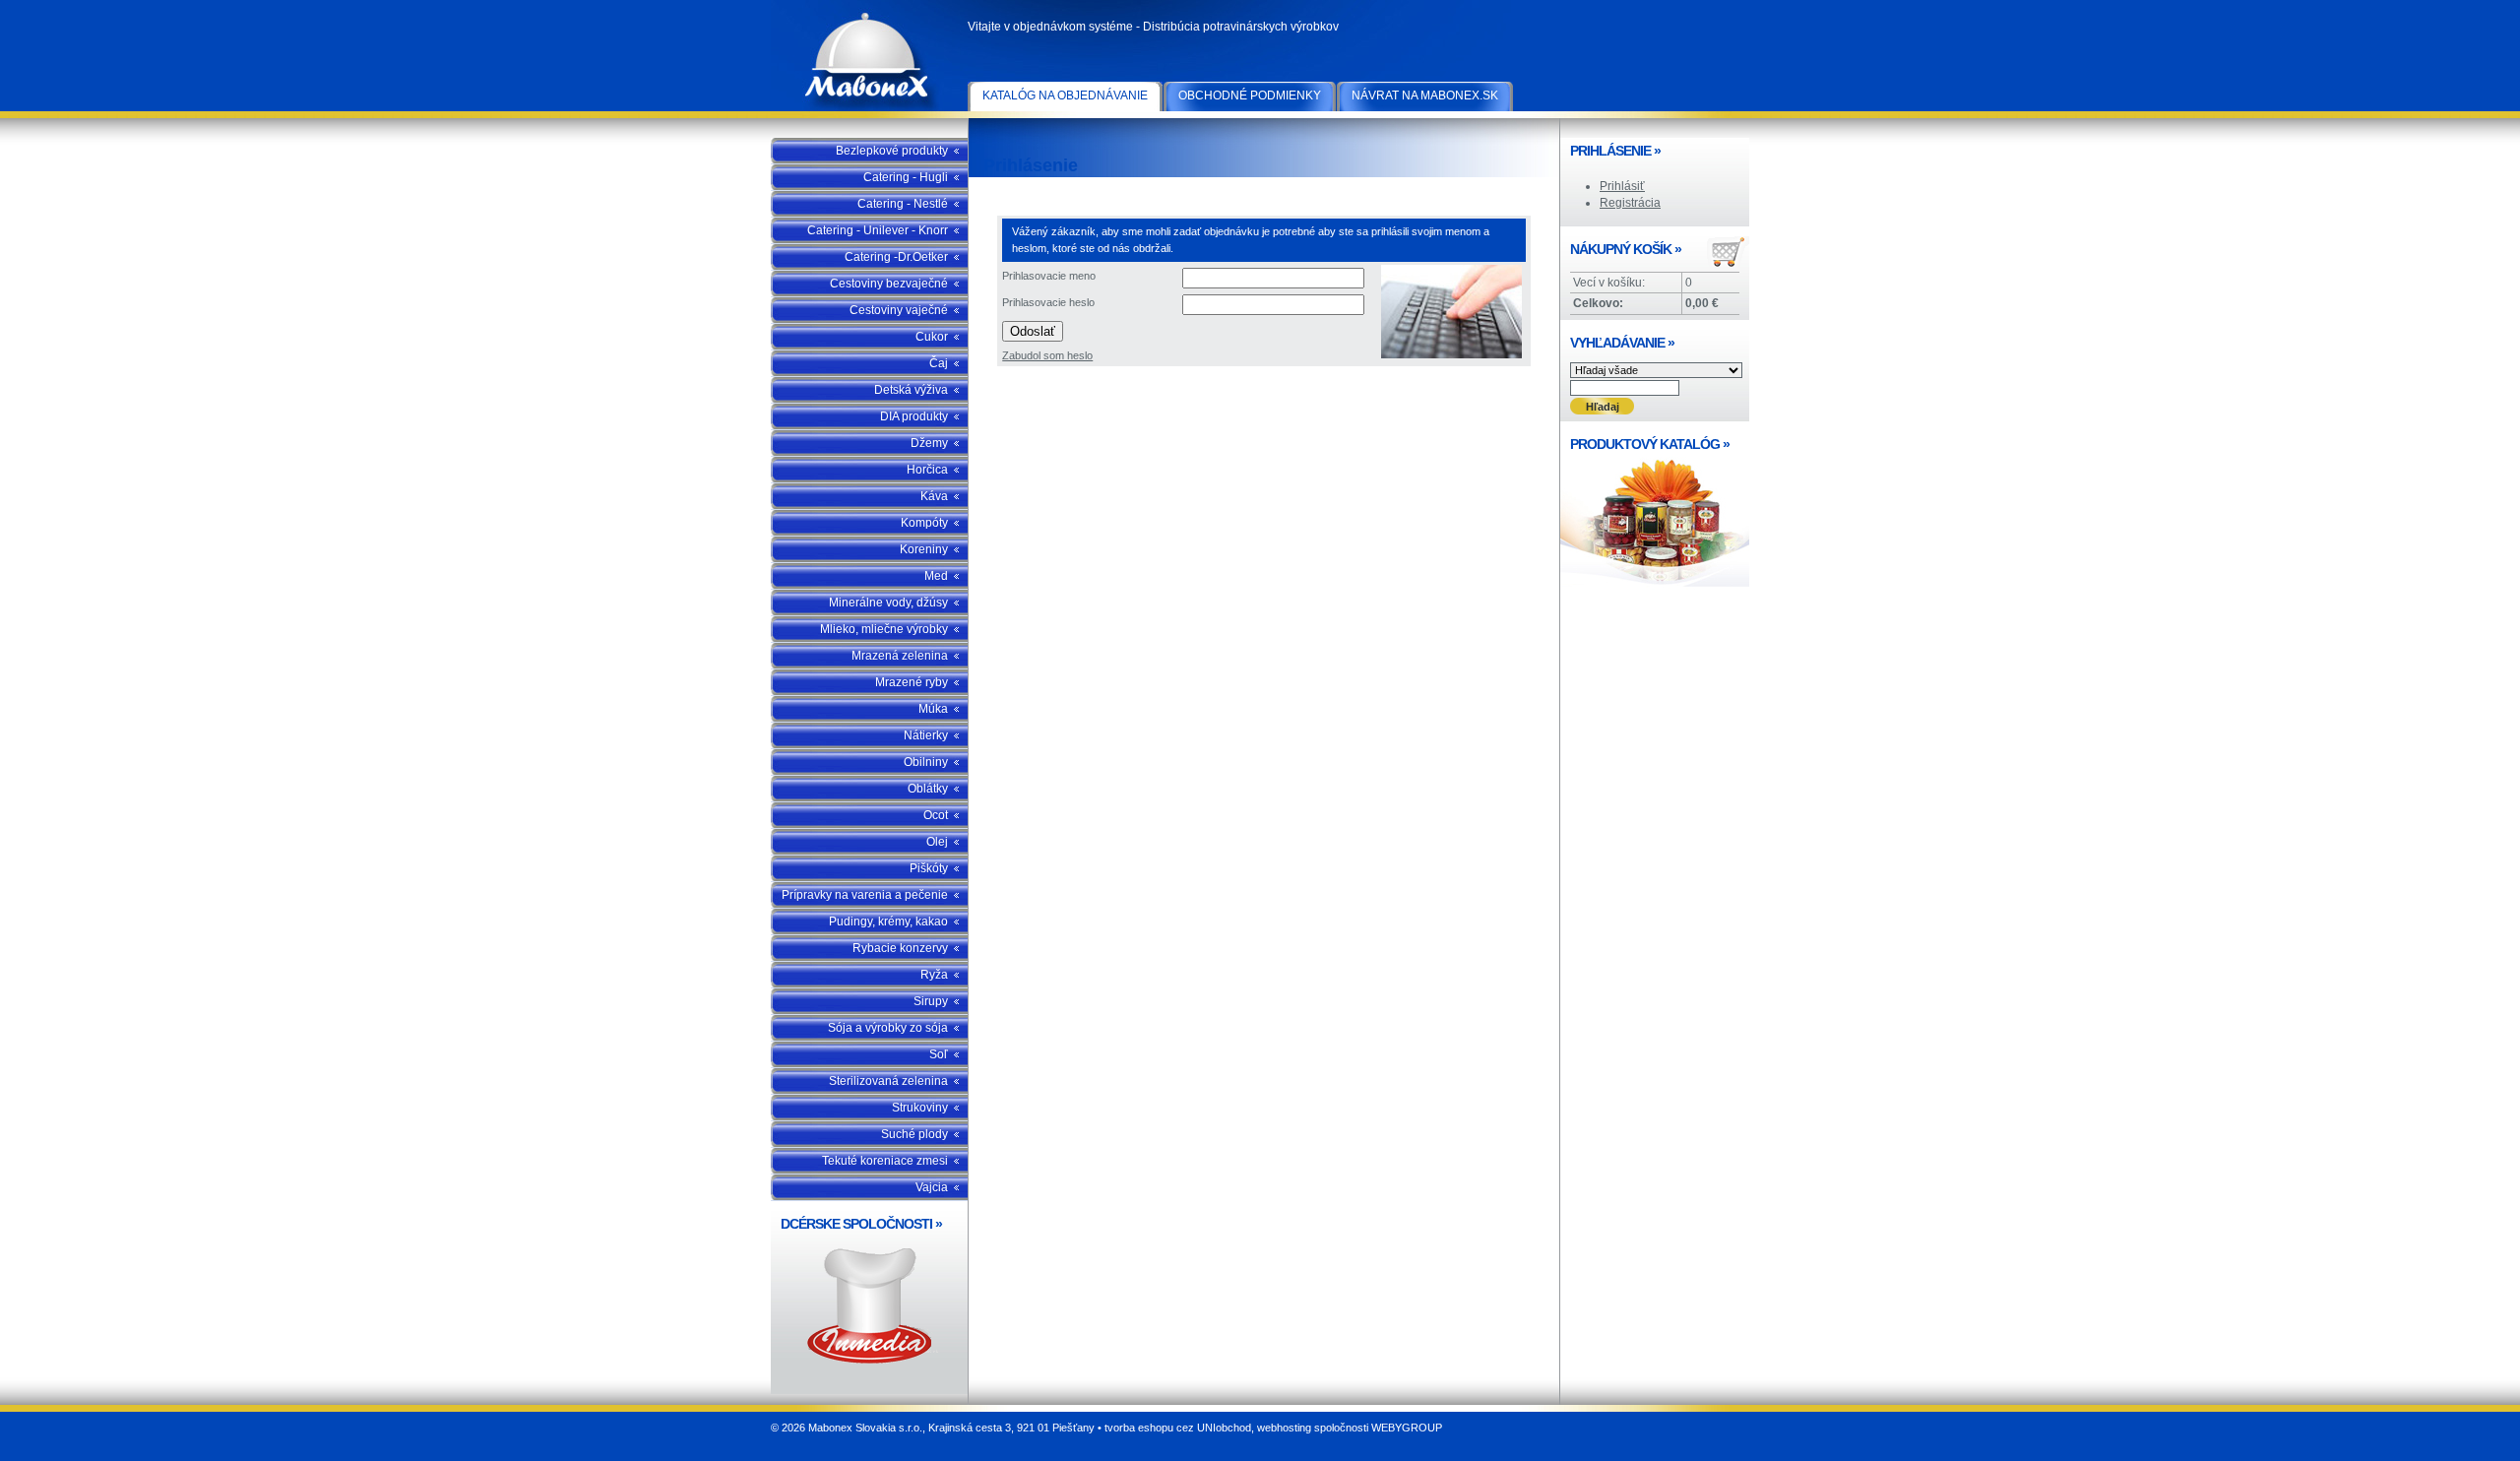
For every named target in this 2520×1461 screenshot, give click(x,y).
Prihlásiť (1622, 186)
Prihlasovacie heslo (1048, 302)
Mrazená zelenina (900, 656)
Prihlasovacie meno (1049, 276)
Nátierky (926, 735)
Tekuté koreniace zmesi (885, 1161)
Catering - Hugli (906, 177)
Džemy (929, 443)
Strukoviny (920, 1108)
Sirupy (931, 1001)
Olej (937, 842)
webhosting (1284, 1428)
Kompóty (924, 523)
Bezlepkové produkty (892, 151)
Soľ (939, 1054)
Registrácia (1630, 203)
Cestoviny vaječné (899, 310)
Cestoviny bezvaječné (889, 284)
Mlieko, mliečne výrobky (884, 629)
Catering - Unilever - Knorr (878, 230)
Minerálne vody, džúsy (888, 603)
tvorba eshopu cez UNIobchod (1178, 1428)
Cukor (932, 337)
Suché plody (914, 1134)
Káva (934, 496)
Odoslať (1033, 331)
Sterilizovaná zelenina (888, 1081)
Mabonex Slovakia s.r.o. (869, 59)
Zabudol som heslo (1047, 355)
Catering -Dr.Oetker (896, 257)
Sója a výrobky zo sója (888, 1028)
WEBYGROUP (1407, 1428)
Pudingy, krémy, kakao (888, 921)
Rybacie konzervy (900, 948)
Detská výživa (911, 390)
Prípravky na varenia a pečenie (865, 895)
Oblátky (928, 789)
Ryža (934, 975)
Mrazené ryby (912, 682)
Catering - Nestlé (903, 204)
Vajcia (932, 1187)
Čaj (939, 363)
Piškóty (929, 868)
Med (936, 576)
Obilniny (926, 762)
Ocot (936, 815)
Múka (933, 709)
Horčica (927, 470)
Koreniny (924, 549)
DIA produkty (914, 416)
